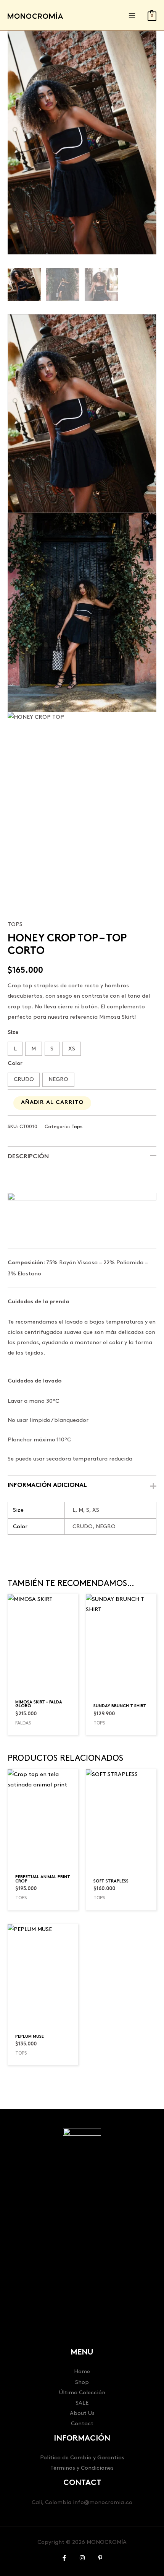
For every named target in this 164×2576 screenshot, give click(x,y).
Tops (15, 924)
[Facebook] (64, 2558)
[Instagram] (82, 2558)
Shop (82, 2382)
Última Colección (82, 2393)
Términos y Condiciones (82, 2468)
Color (15, 1064)
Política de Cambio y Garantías (82, 2458)
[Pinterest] (100, 2558)
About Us (82, 2413)
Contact (82, 2424)
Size (13, 1033)
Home (82, 2372)
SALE (82, 2403)
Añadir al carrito (52, 1103)
